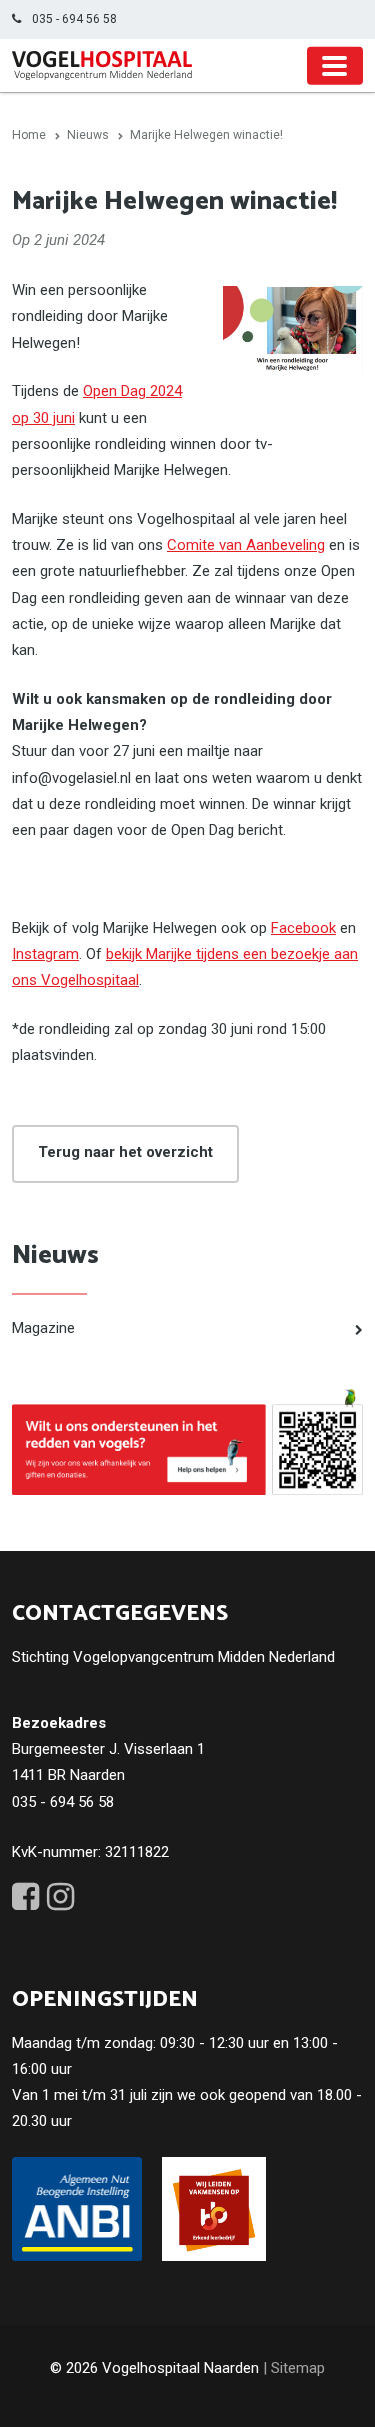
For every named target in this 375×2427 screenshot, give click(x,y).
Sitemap (298, 2368)
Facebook (303, 928)
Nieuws (55, 1255)
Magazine (43, 1328)
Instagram (45, 954)
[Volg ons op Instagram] (60, 1897)
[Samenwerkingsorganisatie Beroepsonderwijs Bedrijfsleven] (214, 2209)
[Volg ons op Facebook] (25, 1897)
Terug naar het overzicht (125, 1152)
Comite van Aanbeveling (246, 545)
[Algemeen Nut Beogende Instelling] (77, 2208)
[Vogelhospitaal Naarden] (102, 65)
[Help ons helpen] (187, 1442)
